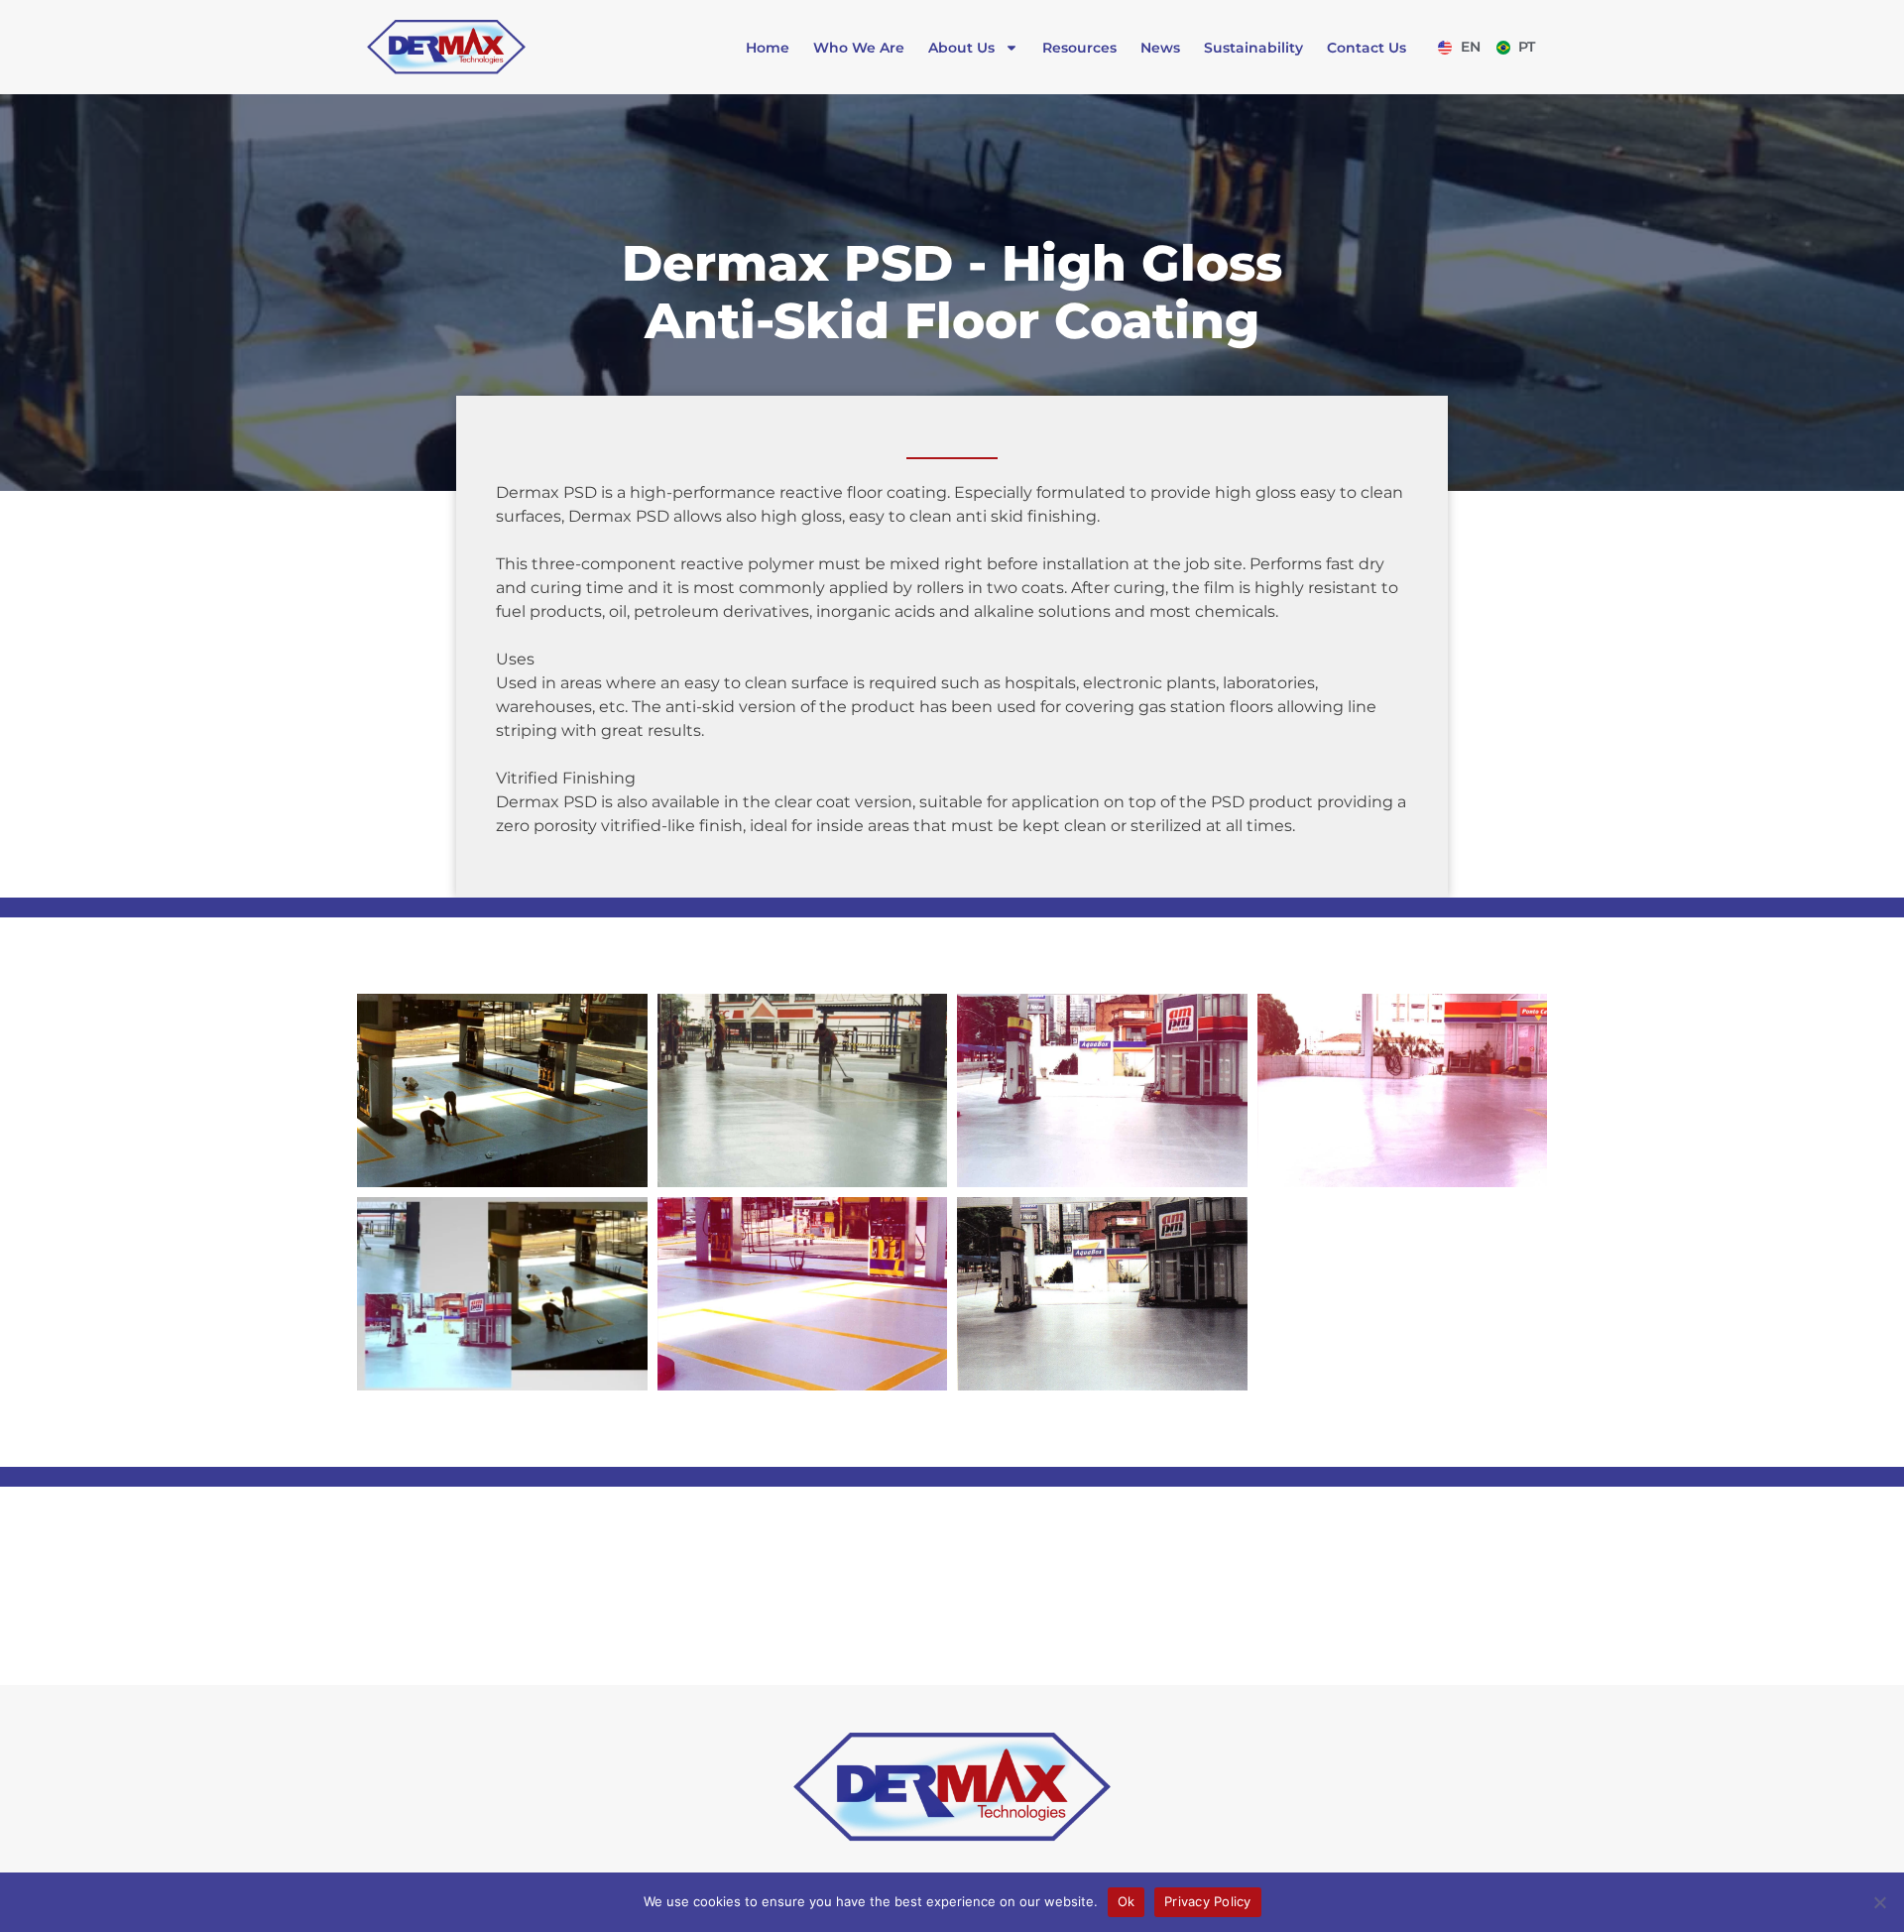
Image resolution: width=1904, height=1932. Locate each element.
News (1160, 48)
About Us (961, 48)
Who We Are (859, 48)
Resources (1079, 48)
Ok (1127, 1901)
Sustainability (1253, 48)
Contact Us (1367, 48)
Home (768, 48)
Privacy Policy (1208, 1901)
